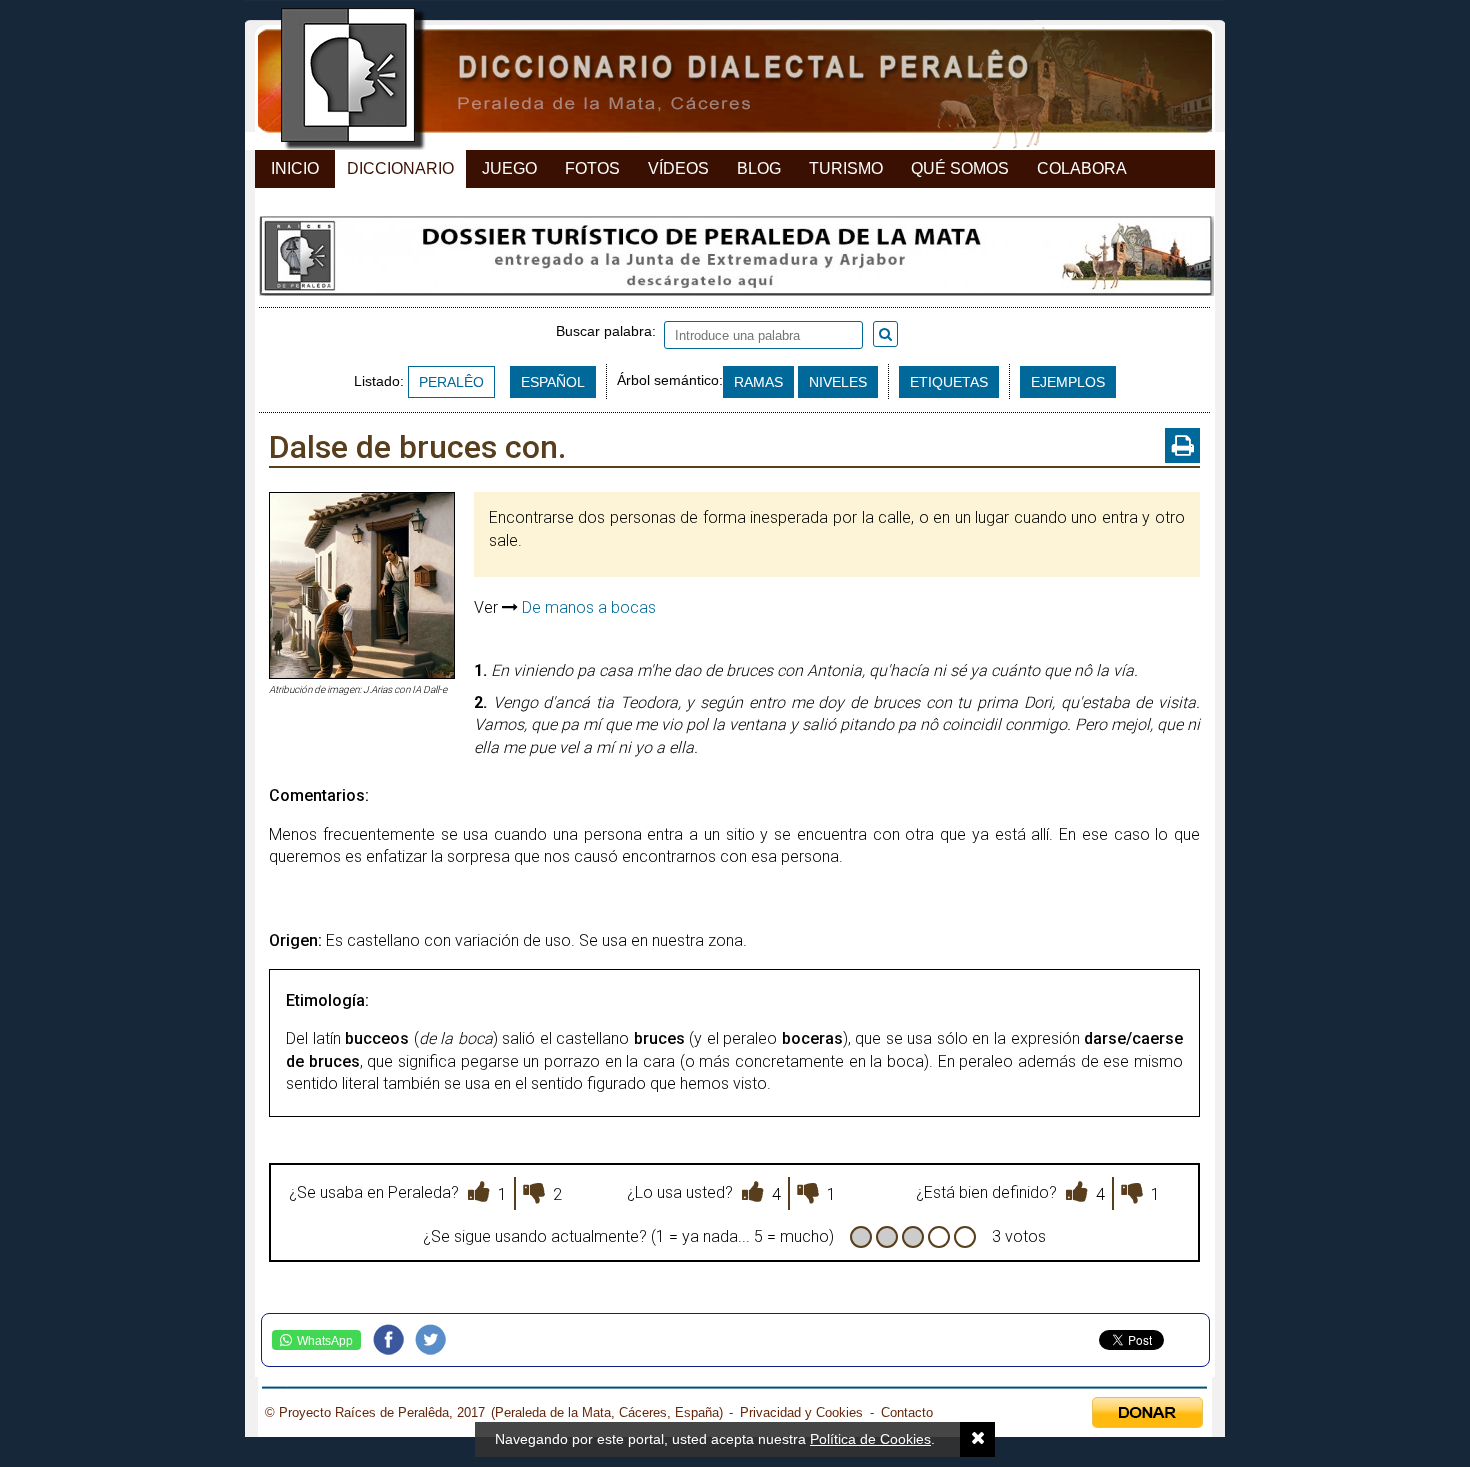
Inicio (295, 168)
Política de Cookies (870, 1439)
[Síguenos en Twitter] (436, 1340)
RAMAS (758, 382)
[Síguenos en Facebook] (394, 1340)
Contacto (907, 1412)
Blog (759, 168)
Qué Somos (960, 168)
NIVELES (838, 382)
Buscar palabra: (610, 331)
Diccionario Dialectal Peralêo (717, 80)
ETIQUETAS (949, 382)
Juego (509, 168)
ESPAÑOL (553, 382)
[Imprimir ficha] (1182, 445)
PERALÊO (451, 382)
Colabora (1082, 168)
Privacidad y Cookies (801, 1412)
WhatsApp (325, 1341)
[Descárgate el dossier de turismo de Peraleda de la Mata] (734, 261)
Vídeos (678, 168)
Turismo (846, 168)
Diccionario (400, 168)
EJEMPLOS (1068, 382)
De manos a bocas (589, 607)
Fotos (592, 168)
